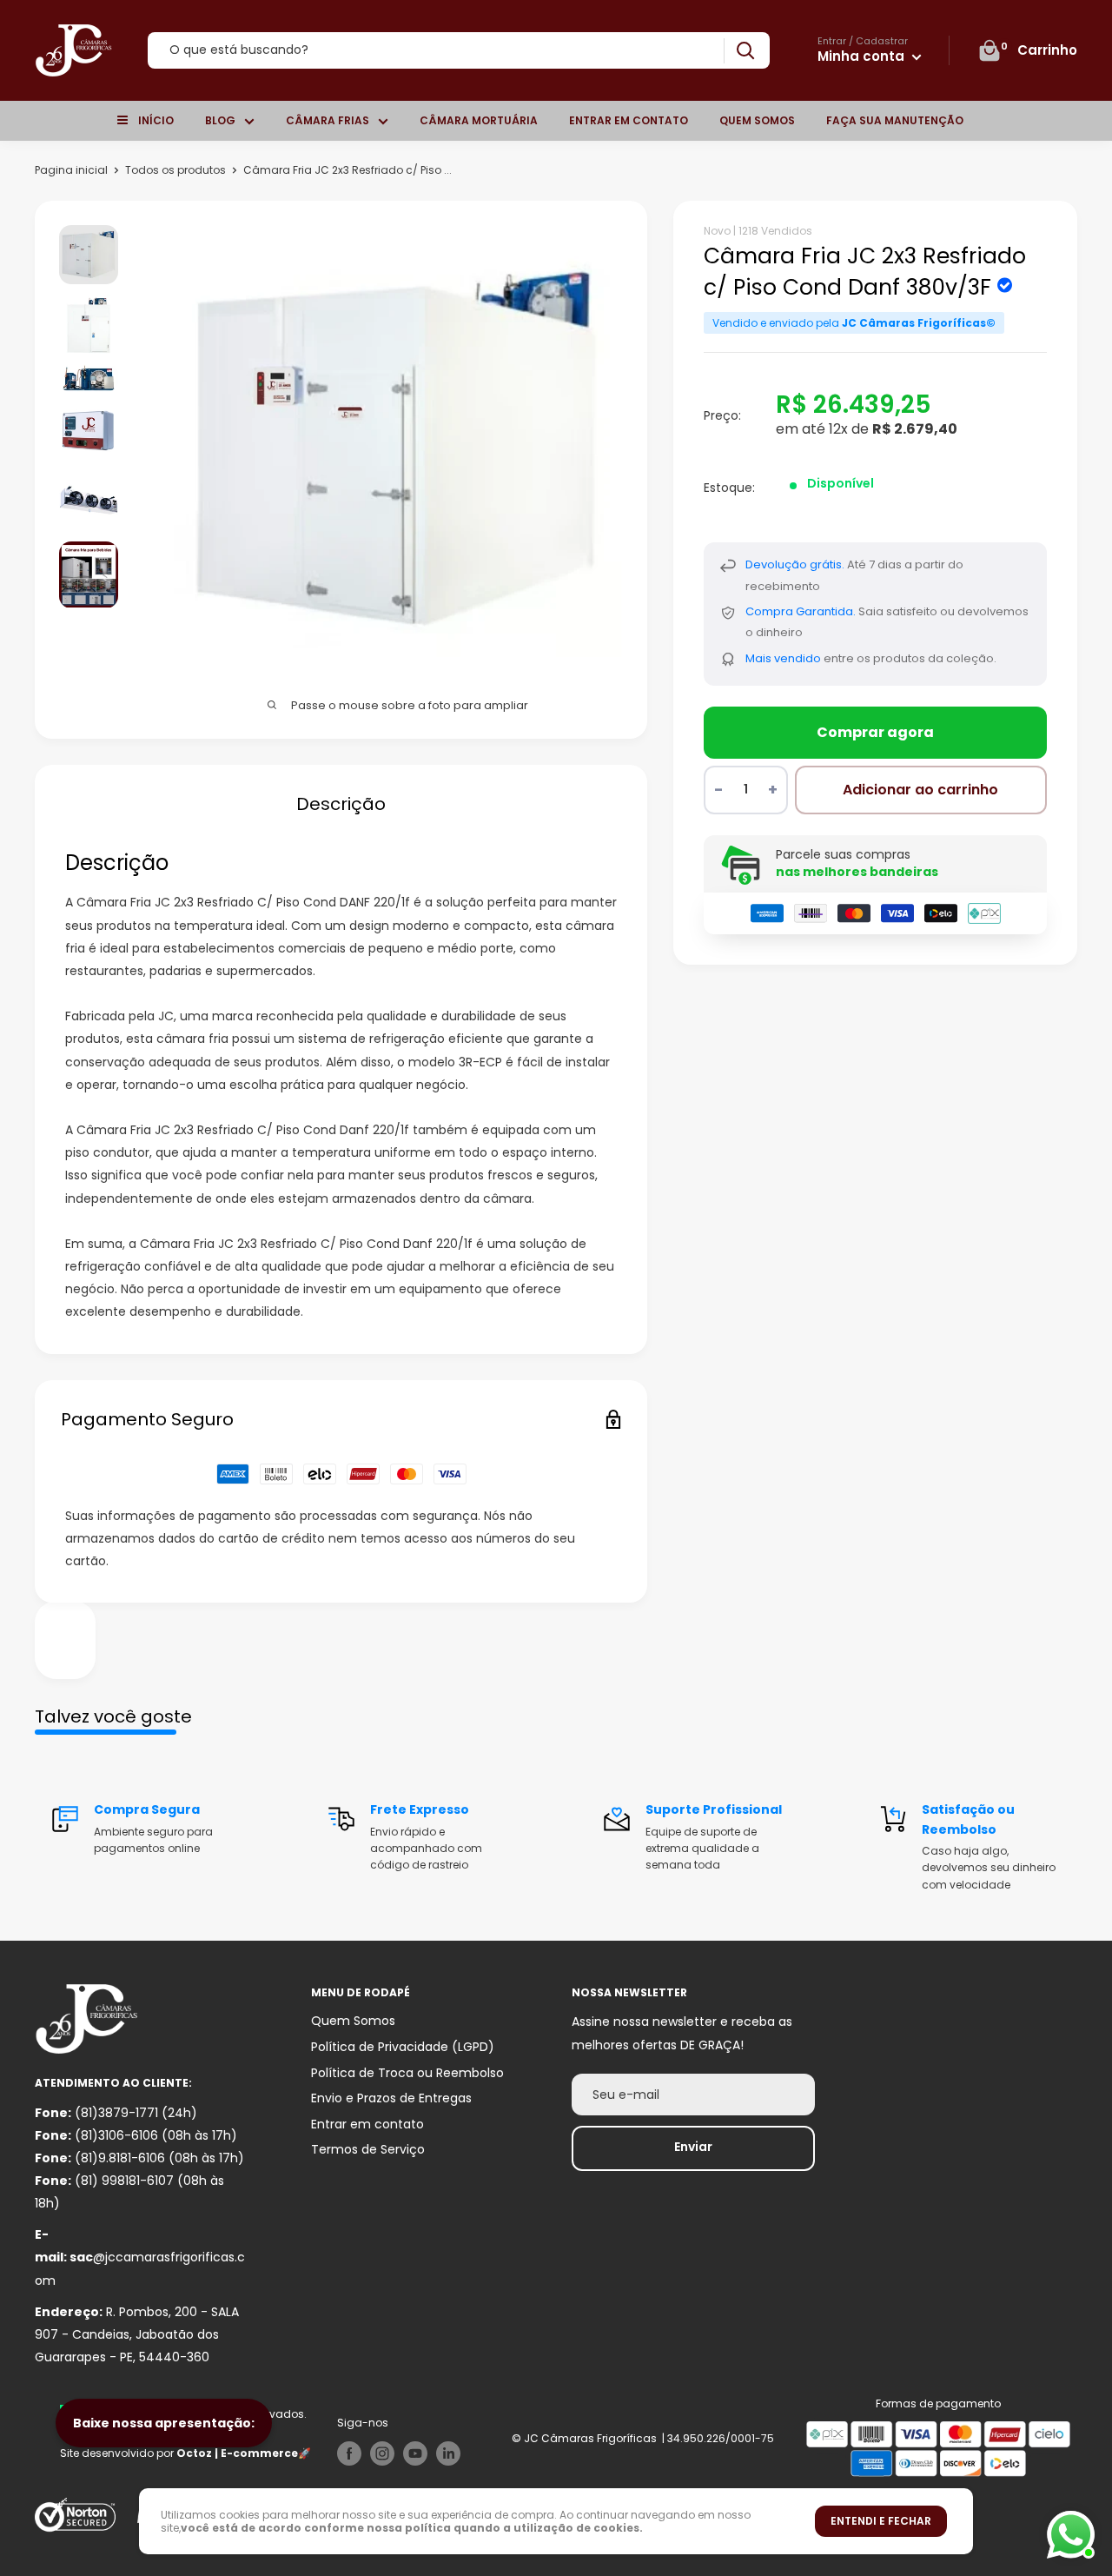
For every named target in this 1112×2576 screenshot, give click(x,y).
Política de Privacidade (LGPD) (403, 2047)
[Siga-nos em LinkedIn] (448, 2453)
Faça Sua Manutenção (895, 120)
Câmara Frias (328, 120)
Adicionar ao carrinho (920, 790)
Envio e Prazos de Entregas (391, 2098)
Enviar (693, 2147)
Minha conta (863, 56)
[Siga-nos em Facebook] (349, 2453)
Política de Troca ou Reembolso (407, 2073)
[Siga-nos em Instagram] (382, 2453)
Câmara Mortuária (479, 120)
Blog (220, 120)
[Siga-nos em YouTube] (415, 2453)
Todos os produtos (175, 170)
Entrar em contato (629, 120)
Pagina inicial (71, 170)
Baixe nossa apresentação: (164, 2423)
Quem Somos (757, 120)
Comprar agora (875, 732)
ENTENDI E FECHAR (881, 2521)
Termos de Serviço (368, 2149)
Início (156, 120)
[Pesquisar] (745, 51)
